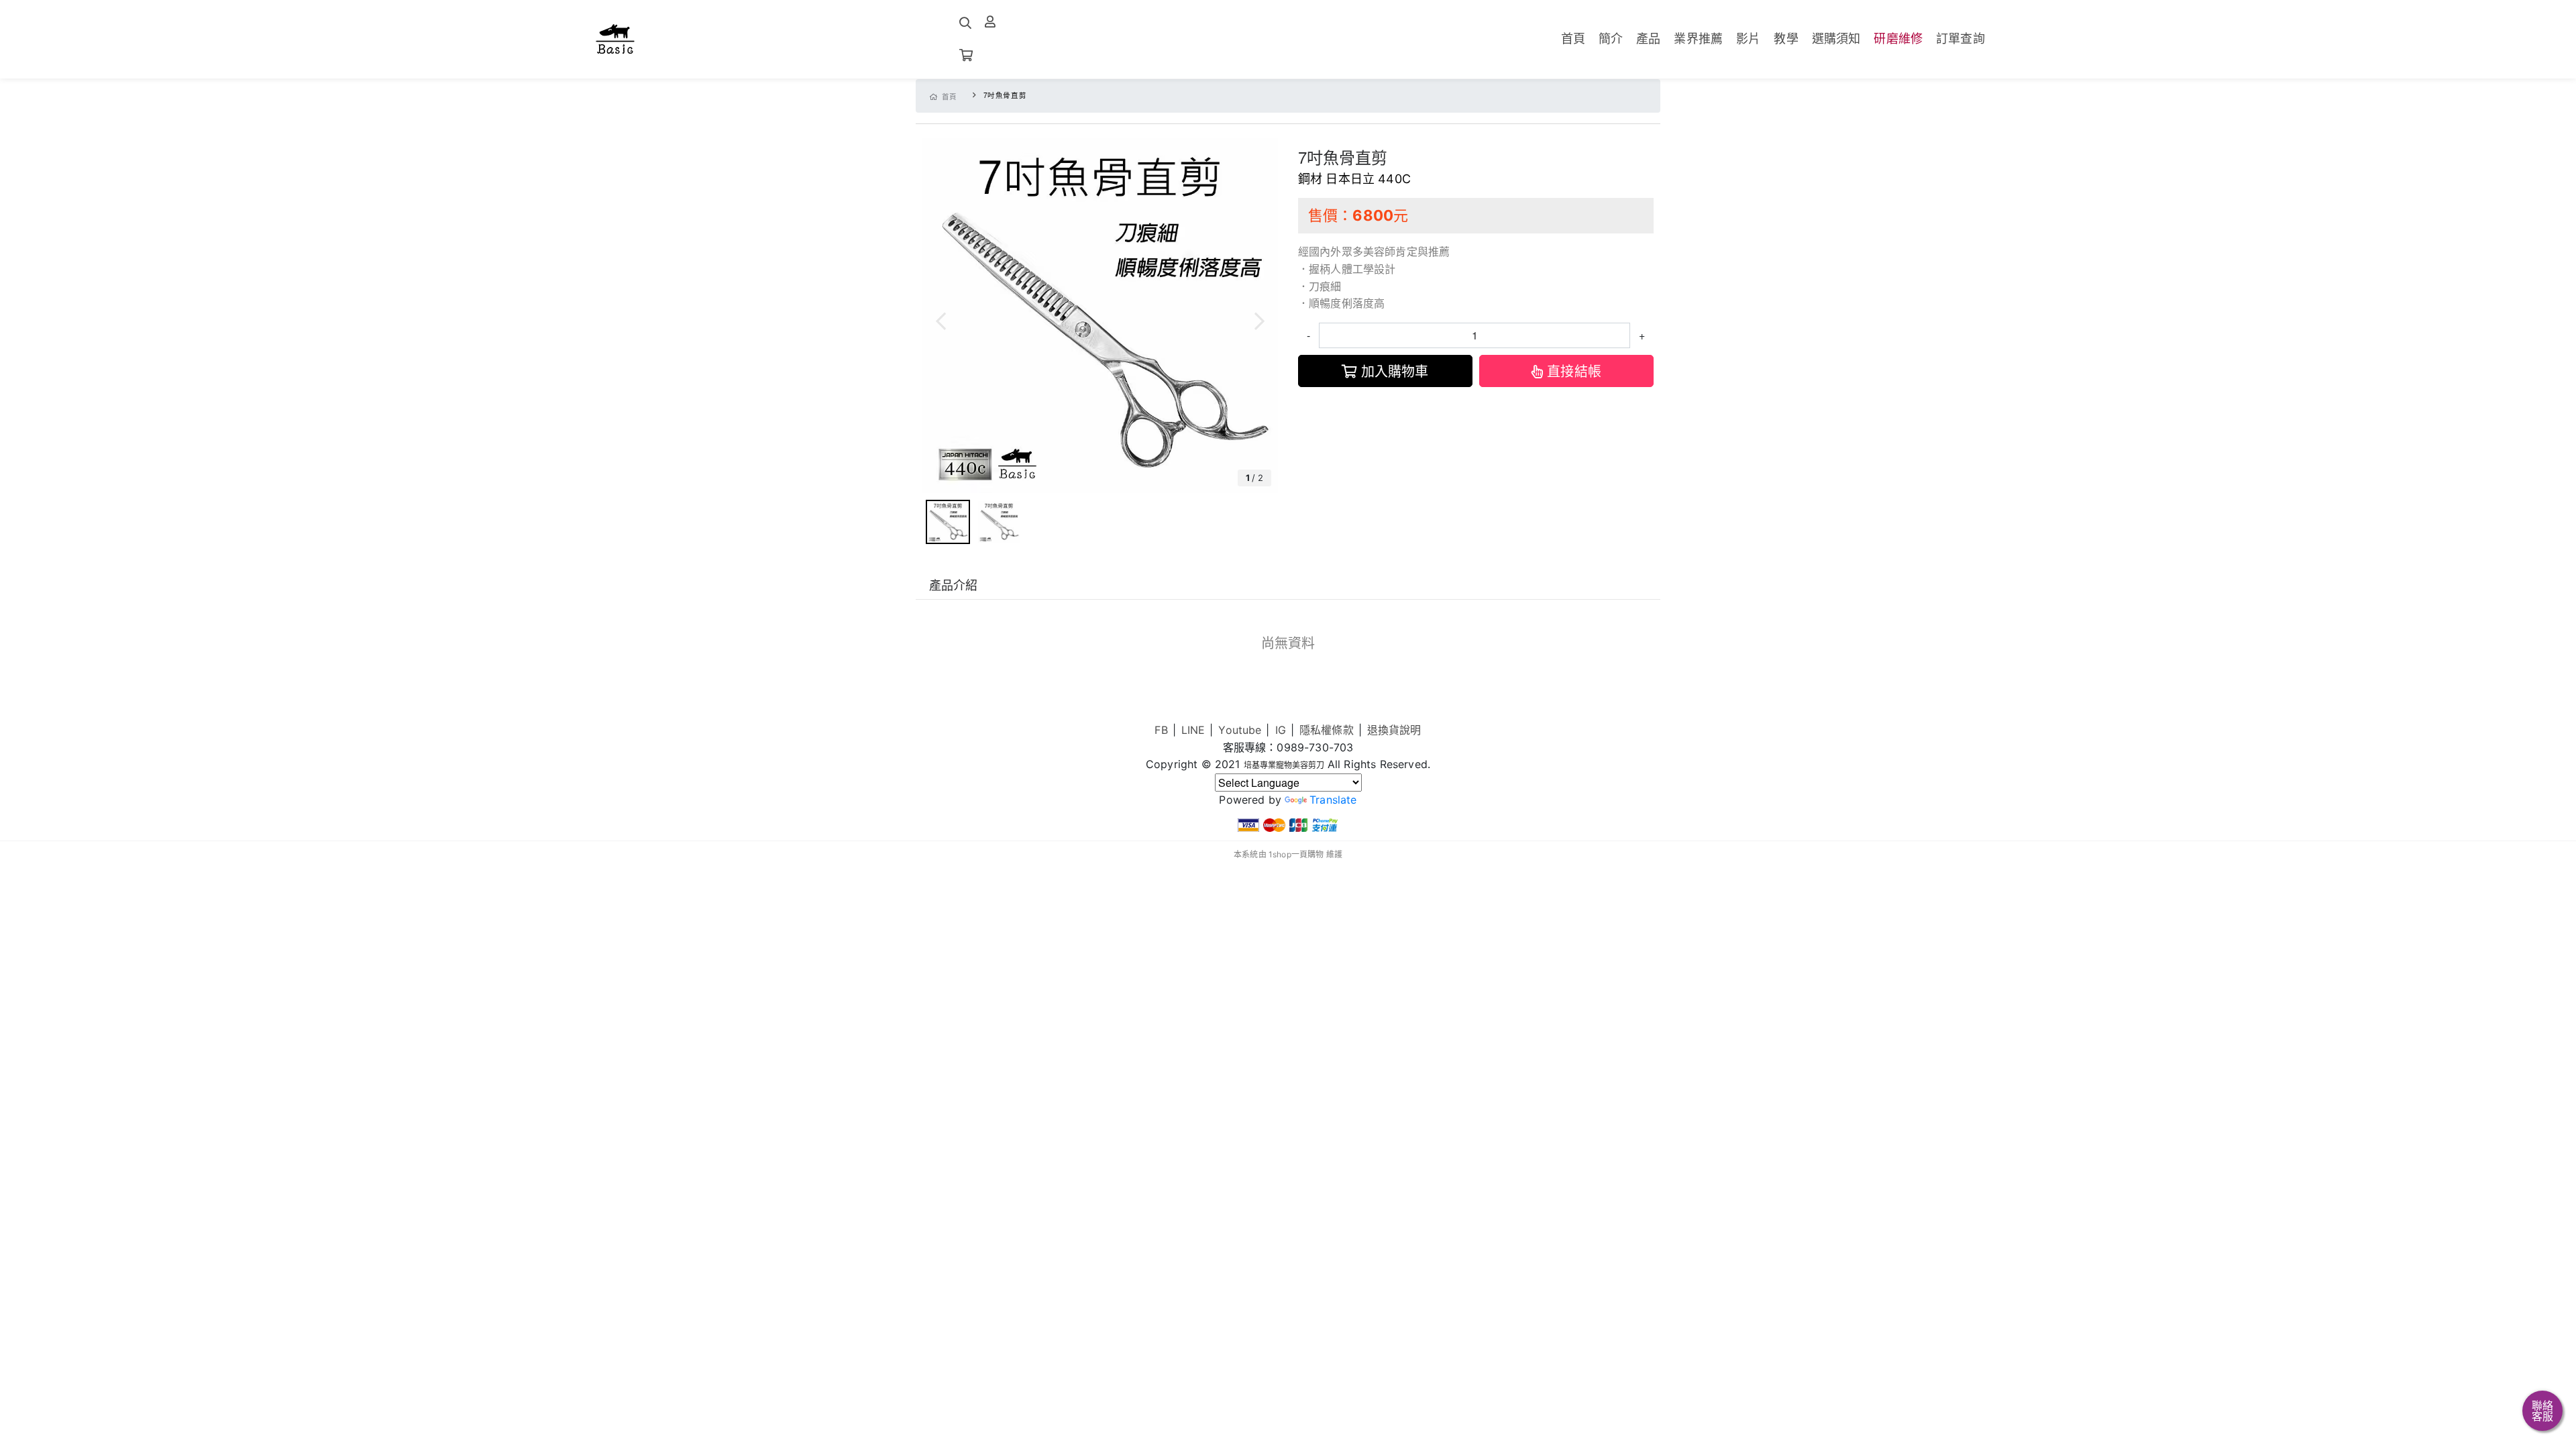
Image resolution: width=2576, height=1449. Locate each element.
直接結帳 (1574, 371)
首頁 (950, 96)
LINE (1193, 730)
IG (1281, 730)
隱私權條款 (1327, 730)
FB (1161, 730)
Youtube (1240, 730)
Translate (1333, 800)
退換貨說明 (1394, 730)
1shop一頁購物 (1296, 854)
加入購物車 (1395, 371)
